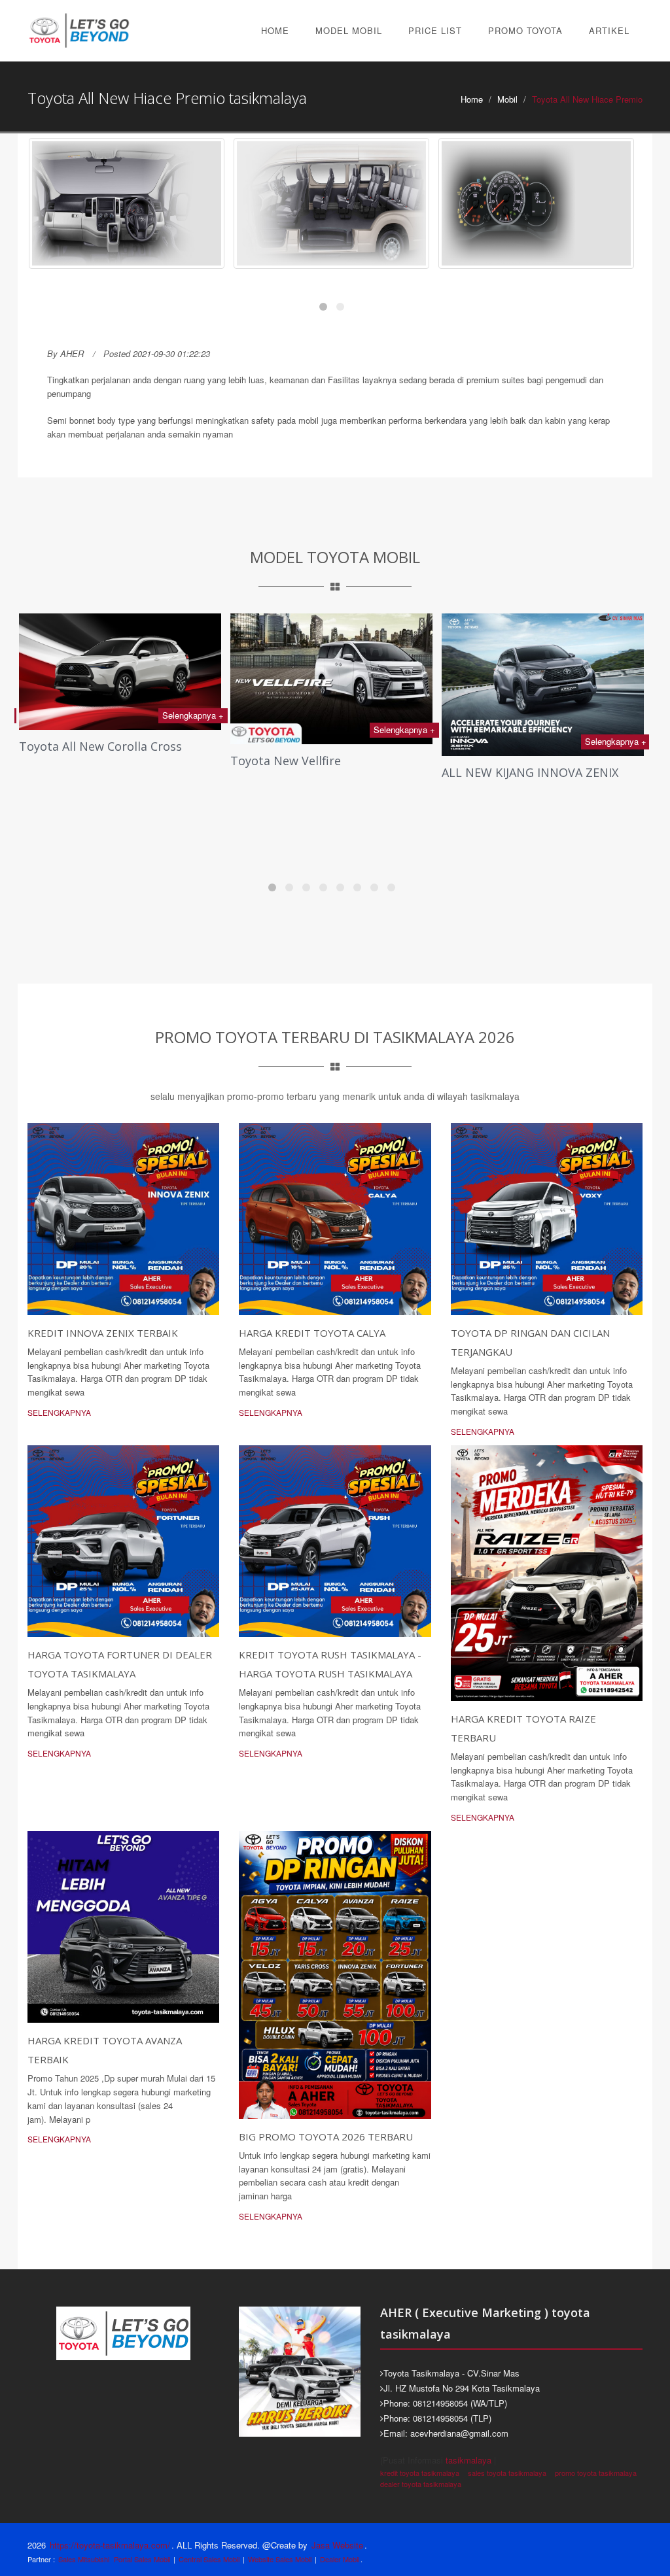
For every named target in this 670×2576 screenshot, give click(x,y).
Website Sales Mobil (280, 2559)
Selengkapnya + (193, 730)
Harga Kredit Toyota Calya (312, 1333)
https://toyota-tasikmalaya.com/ (110, 2545)
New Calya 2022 (485, 827)
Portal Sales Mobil (142, 2559)
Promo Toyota (525, 30)
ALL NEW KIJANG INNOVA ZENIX (319, 772)
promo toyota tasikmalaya (596, 2473)
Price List (435, 30)
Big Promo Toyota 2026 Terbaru (326, 2137)
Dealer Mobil (340, 2559)
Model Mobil (349, 30)
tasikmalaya (468, 2460)
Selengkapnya (59, 1412)
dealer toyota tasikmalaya (421, 2484)
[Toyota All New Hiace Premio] (127, 203)
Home (275, 30)
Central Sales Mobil (209, 2559)
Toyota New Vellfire (74, 761)
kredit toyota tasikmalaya (420, 2473)
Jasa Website (337, 2545)
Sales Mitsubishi (84, 2559)
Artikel (609, 30)
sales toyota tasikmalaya (507, 2473)
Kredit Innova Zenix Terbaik (103, 1333)
